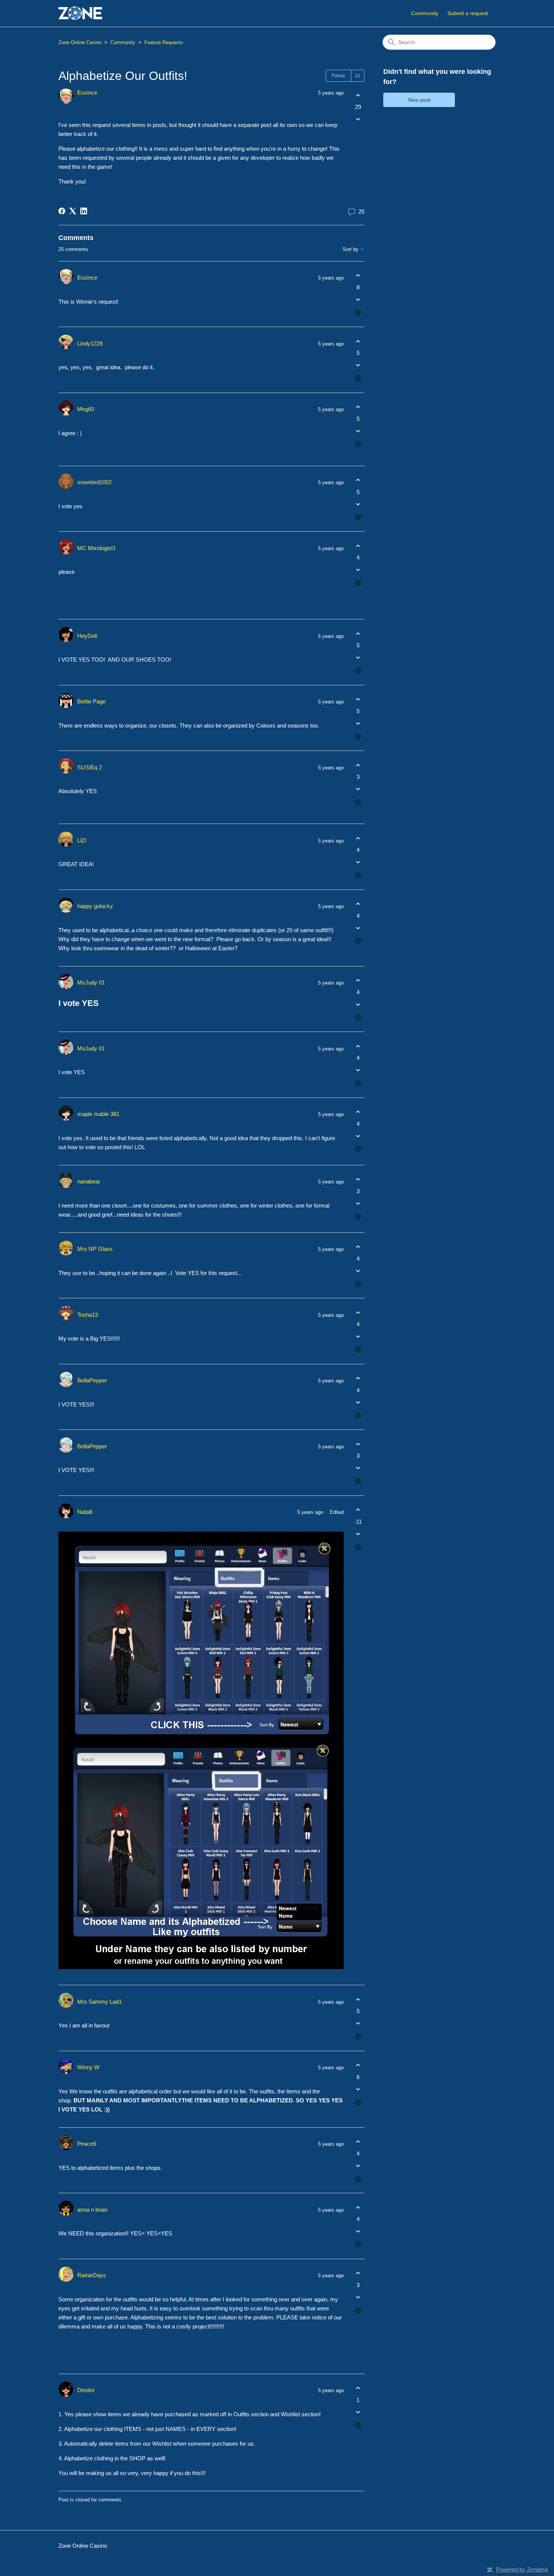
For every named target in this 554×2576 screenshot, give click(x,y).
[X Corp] (73, 211)
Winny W (88, 2067)
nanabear (89, 1181)
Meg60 (86, 409)
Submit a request (468, 13)
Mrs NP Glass (95, 1249)
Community (425, 13)
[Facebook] (62, 211)
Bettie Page (91, 701)
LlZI (82, 840)
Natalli (85, 1512)
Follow (338, 76)
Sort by (351, 249)
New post (419, 100)
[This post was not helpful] (358, 119)
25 (361, 212)
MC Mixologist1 (96, 548)
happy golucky (95, 906)
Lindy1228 (90, 343)
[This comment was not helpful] (358, 299)
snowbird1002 (94, 482)
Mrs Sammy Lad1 (99, 2002)
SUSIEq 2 (90, 767)
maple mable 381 (98, 1114)
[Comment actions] (358, 313)
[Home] (80, 13)
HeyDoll (87, 636)
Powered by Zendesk (522, 2569)
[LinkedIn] (84, 211)
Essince (87, 92)
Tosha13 (88, 1315)
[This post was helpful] (358, 95)
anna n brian (92, 2210)
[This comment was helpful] (358, 276)
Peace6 (87, 2144)
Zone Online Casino (80, 42)
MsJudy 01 (91, 982)
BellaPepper (92, 1380)
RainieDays (92, 2275)
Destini (86, 2390)
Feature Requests (164, 42)
